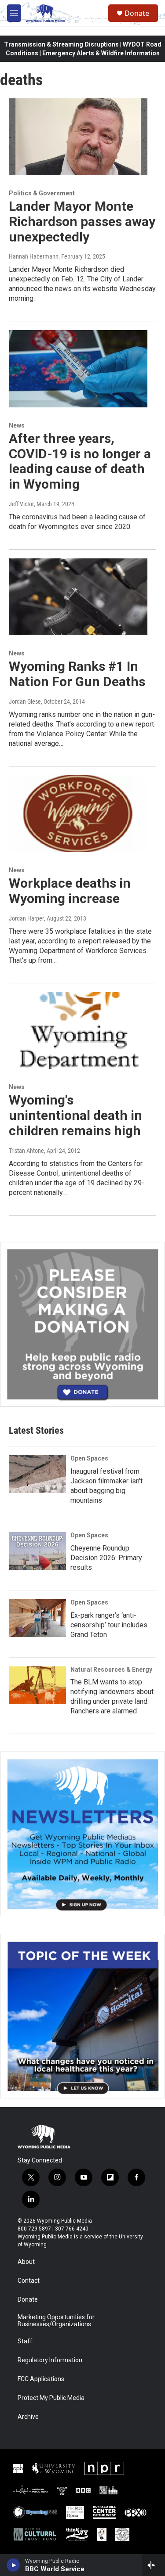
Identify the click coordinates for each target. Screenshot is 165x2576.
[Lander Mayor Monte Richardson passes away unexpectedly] (78, 137)
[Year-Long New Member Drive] (82, 1324)
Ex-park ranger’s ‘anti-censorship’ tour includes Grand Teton (109, 1625)
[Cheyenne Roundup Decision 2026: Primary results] (37, 1551)
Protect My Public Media (51, 2398)
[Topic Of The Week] (82, 2016)
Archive (28, 2417)
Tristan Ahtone (26, 1151)
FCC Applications (41, 2379)
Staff (25, 2341)
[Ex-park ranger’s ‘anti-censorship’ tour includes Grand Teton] (37, 1618)
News (17, 425)
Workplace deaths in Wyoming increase (70, 891)
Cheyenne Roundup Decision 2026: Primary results (106, 1558)
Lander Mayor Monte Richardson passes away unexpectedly (82, 221)
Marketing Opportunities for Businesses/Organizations (56, 2321)
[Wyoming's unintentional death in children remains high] (78, 1031)
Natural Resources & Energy (111, 1669)
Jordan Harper (26, 918)
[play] (13, 2565)
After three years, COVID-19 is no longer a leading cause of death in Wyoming (80, 461)
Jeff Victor (21, 504)
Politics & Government (42, 193)
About (26, 2262)
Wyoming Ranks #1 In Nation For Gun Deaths (77, 674)
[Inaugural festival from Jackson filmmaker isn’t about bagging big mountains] (37, 1474)
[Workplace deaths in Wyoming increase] (78, 814)
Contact (29, 2281)
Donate (137, 13)
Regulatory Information (50, 2360)
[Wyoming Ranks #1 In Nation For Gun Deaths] (78, 597)
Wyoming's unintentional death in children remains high (75, 1115)
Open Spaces (89, 1458)
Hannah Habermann (34, 256)
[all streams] (153, 2565)
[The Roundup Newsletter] (82, 1834)
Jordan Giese (25, 702)
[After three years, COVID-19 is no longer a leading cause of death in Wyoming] (78, 369)
